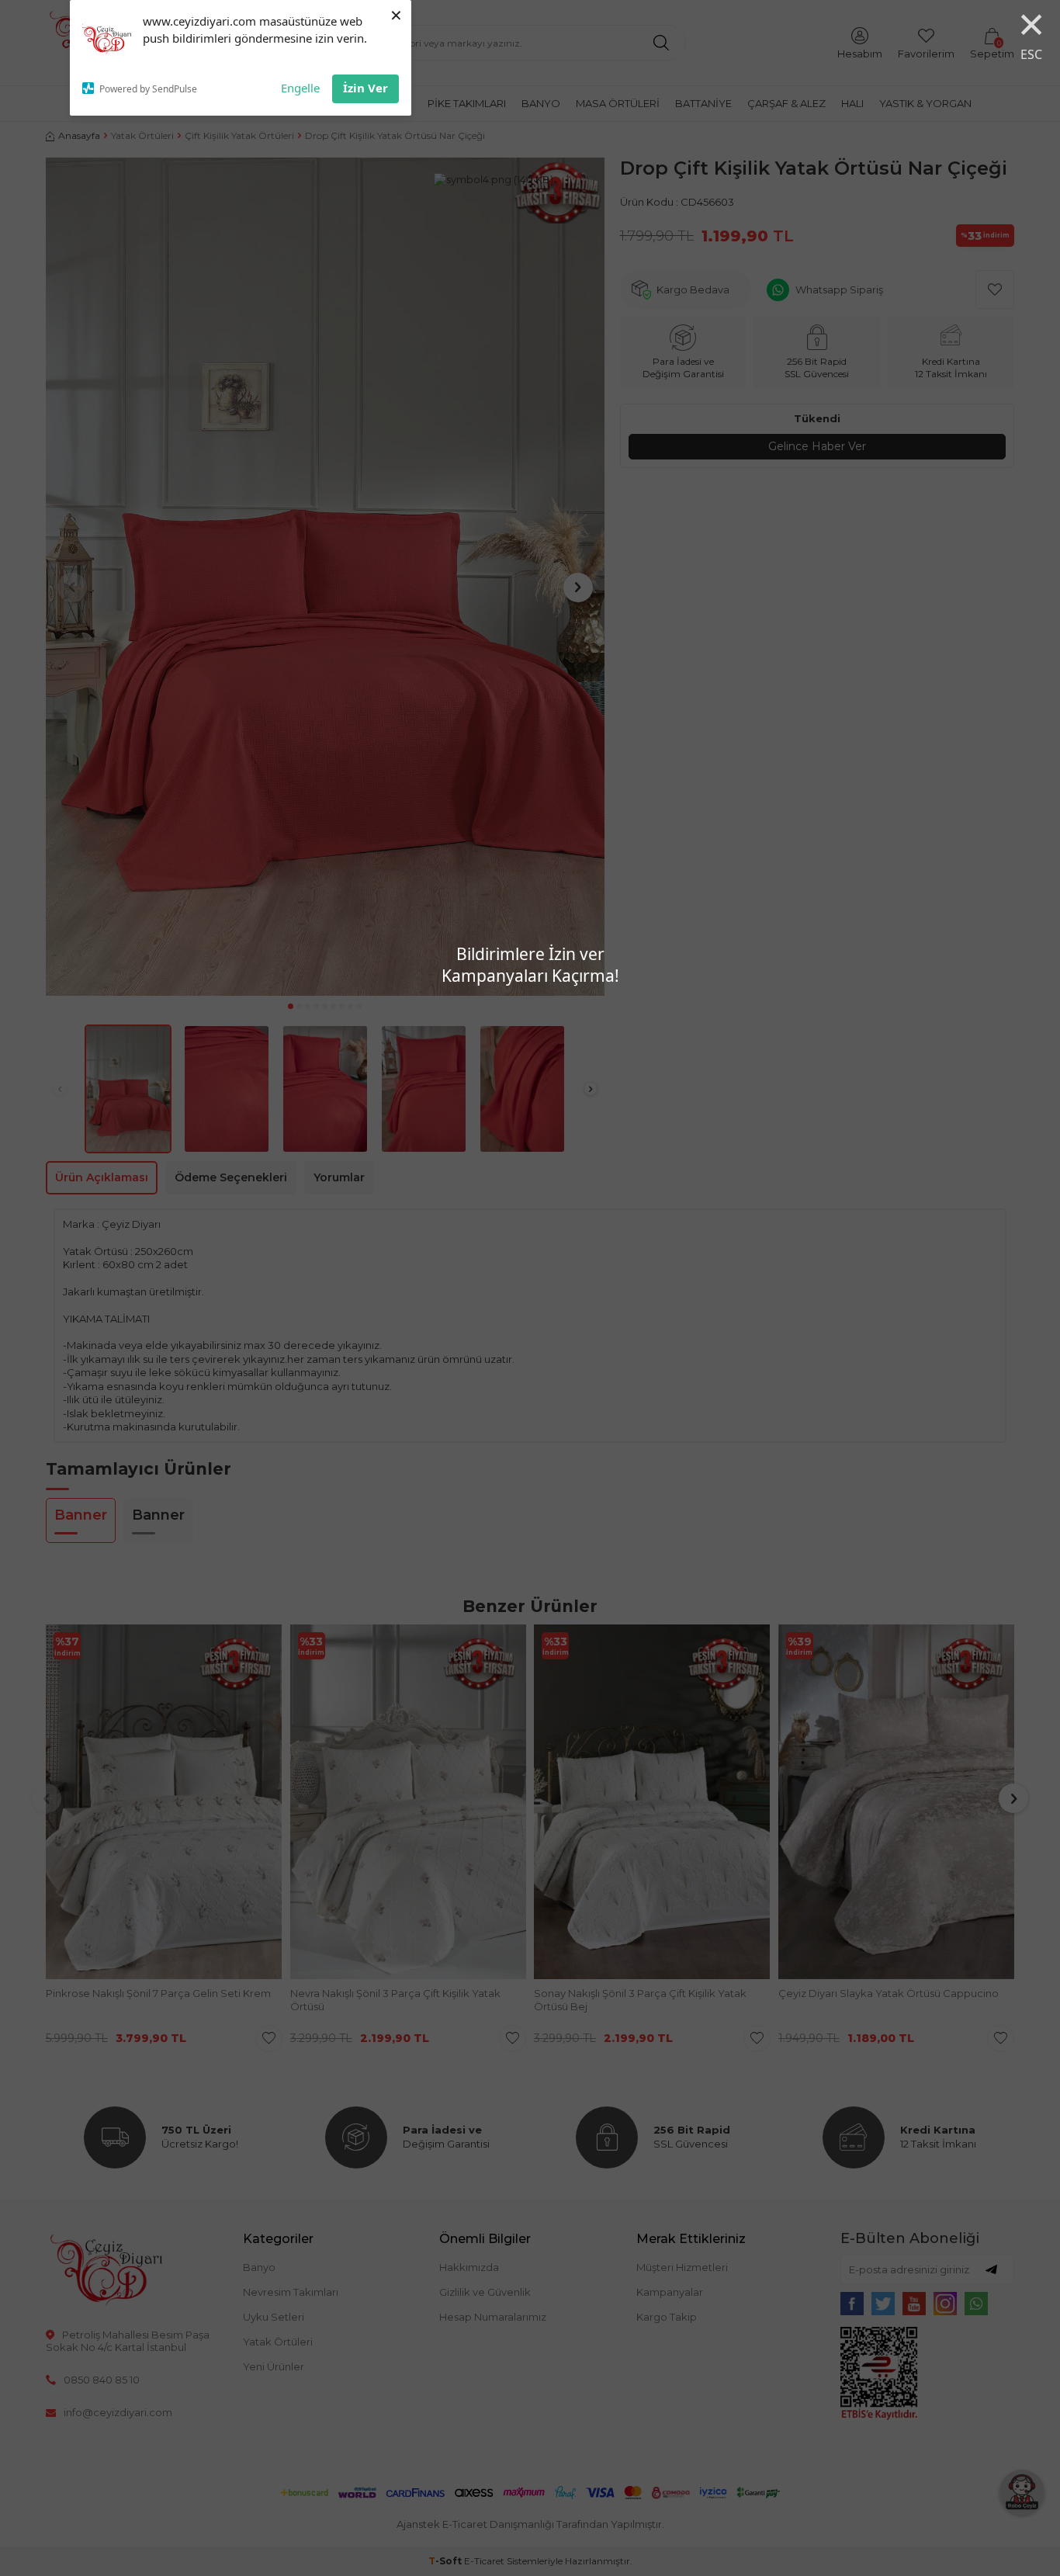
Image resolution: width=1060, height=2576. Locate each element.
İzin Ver (365, 88)
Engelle (300, 88)
